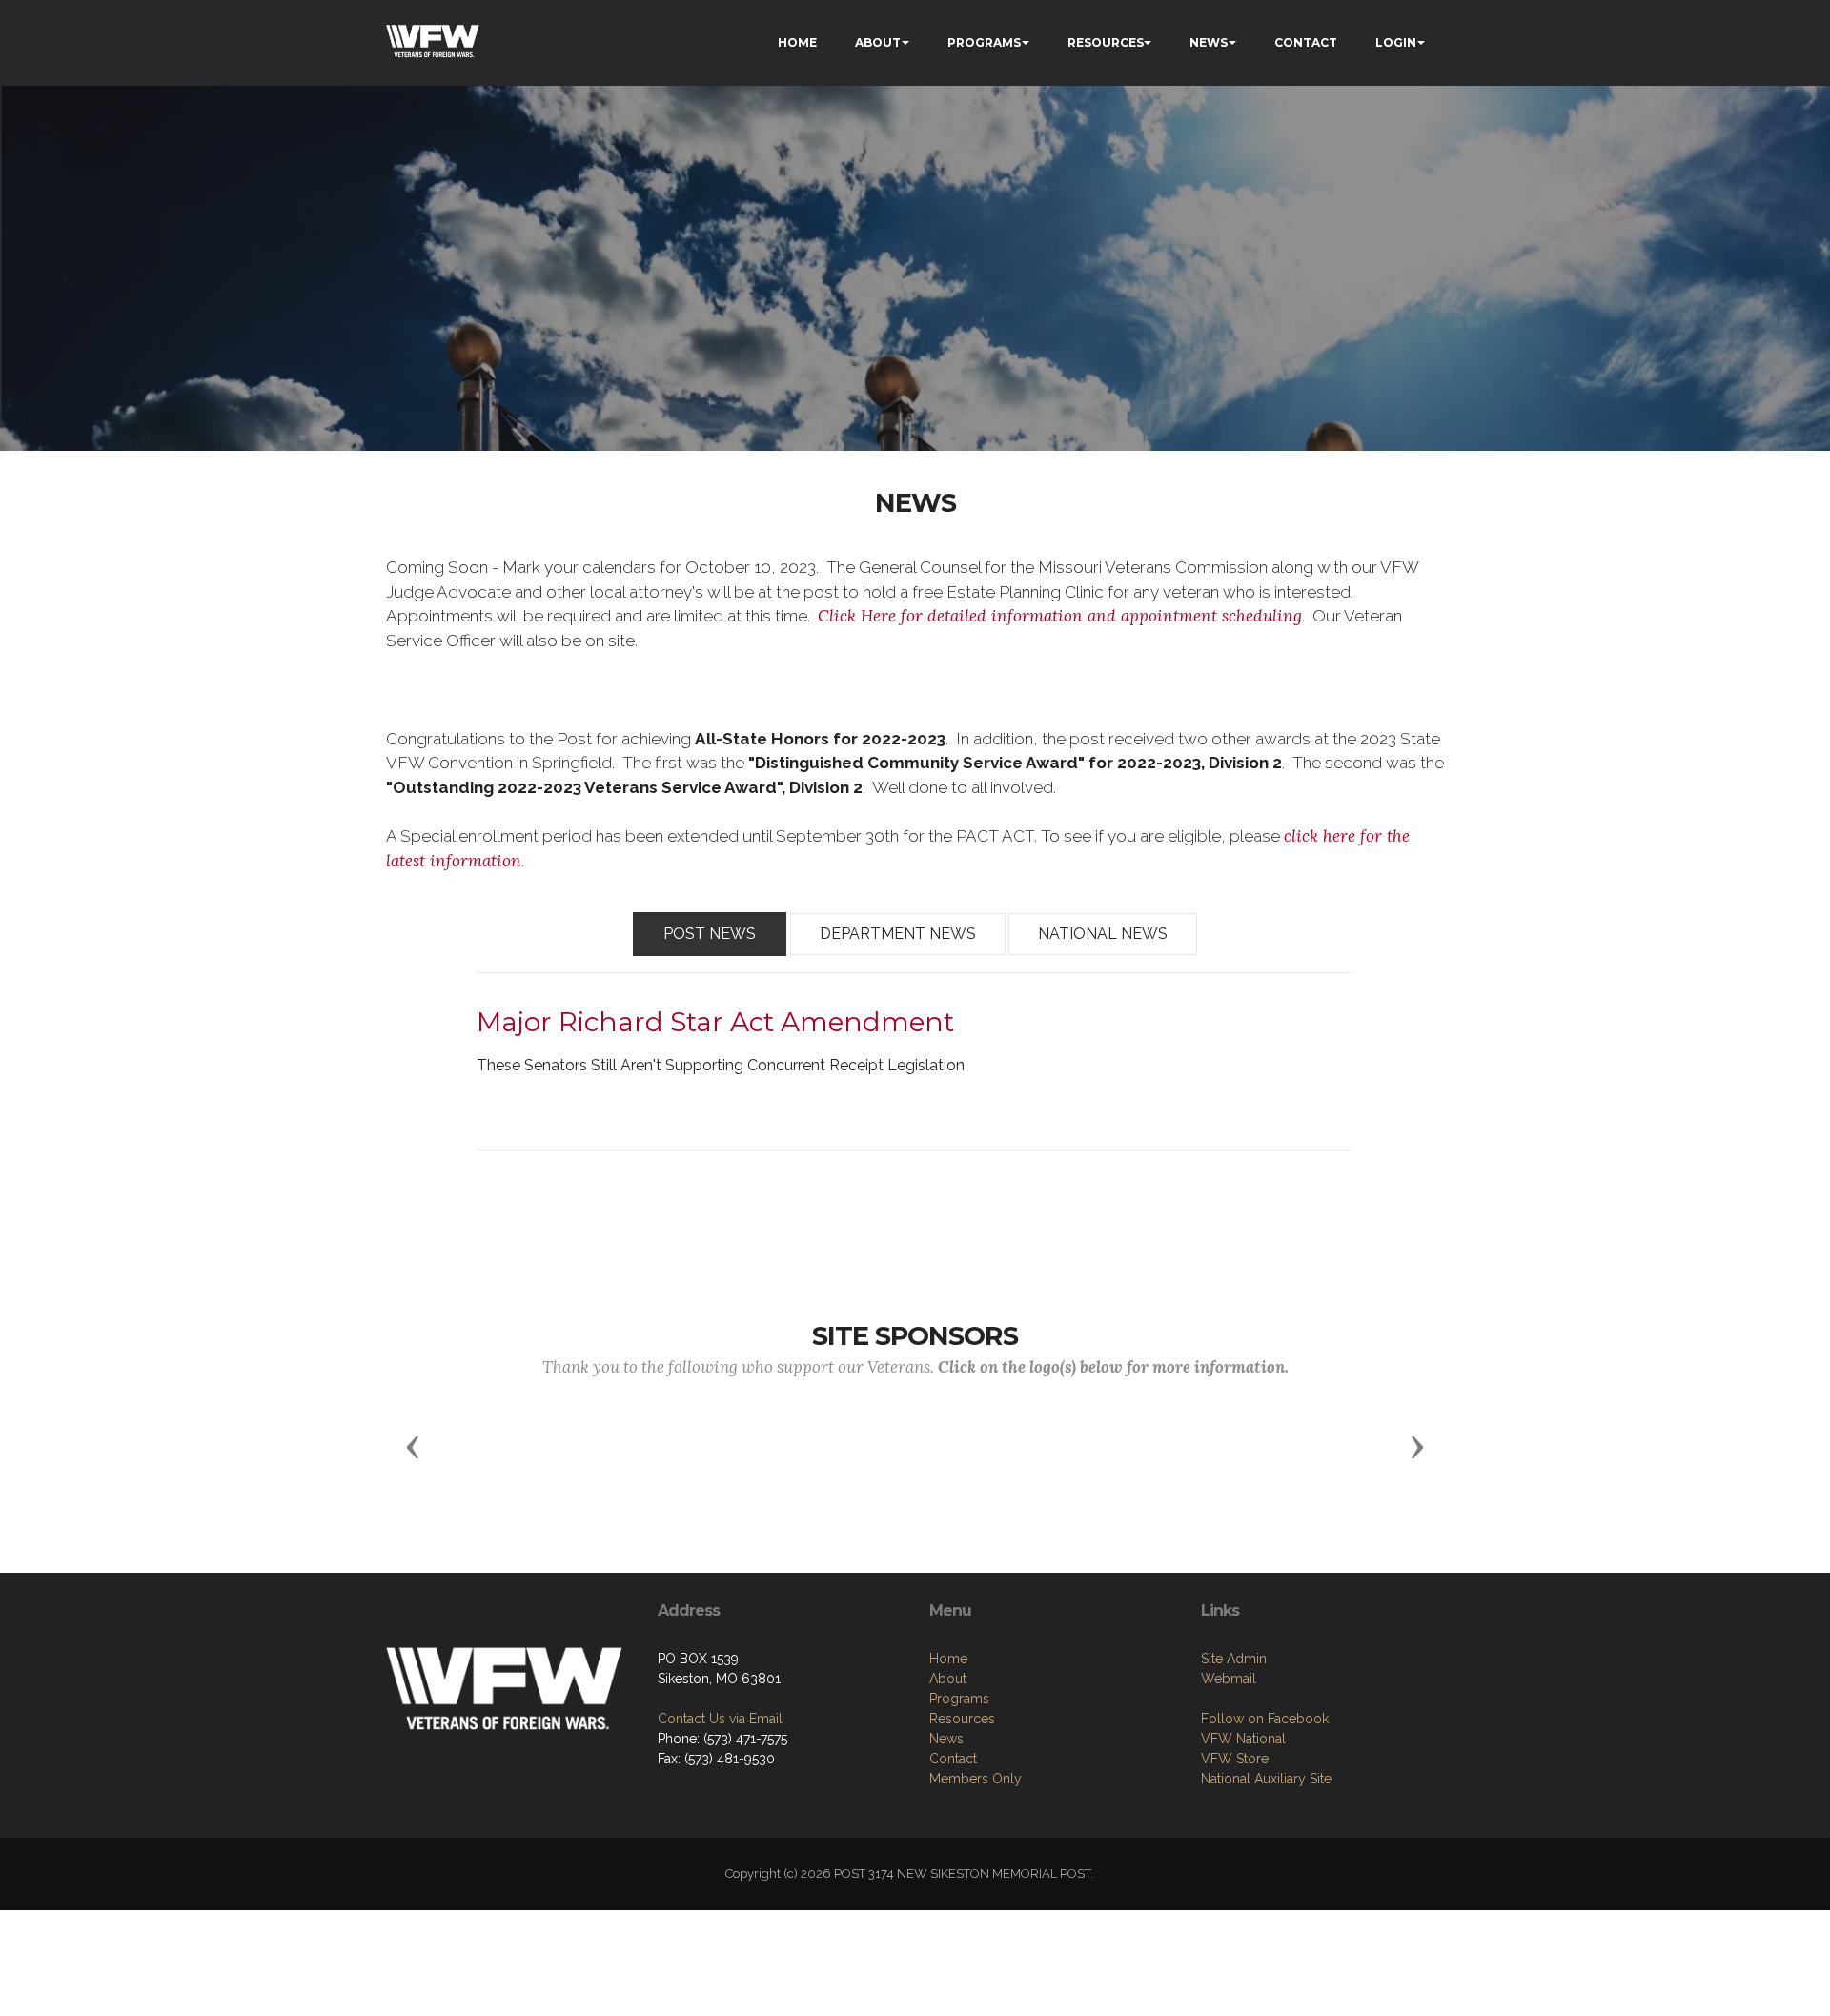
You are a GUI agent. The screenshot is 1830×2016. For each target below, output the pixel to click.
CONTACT (1306, 42)
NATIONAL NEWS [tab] (1103, 934)
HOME (797, 42)
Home (948, 1659)
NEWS (1209, 42)
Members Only (976, 1779)
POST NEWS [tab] (710, 934)
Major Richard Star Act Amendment (715, 1022)
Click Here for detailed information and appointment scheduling (1060, 616)
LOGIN (1396, 42)
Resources (962, 1719)
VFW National (1243, 1739)
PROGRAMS (984, 42)
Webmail (1229, 1679)
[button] (413, 1446)
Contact (953, 1759)
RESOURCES (1106, 42)
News (946, 1739)
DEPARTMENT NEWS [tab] (898, 934)
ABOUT (878, 42)
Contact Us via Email (720, 1719)
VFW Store (1235, 1759)
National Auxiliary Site (1266, 1779)
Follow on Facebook (1265, 1719)
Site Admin (1234, 1659)
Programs (959, 1699)
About (948, 1679)
